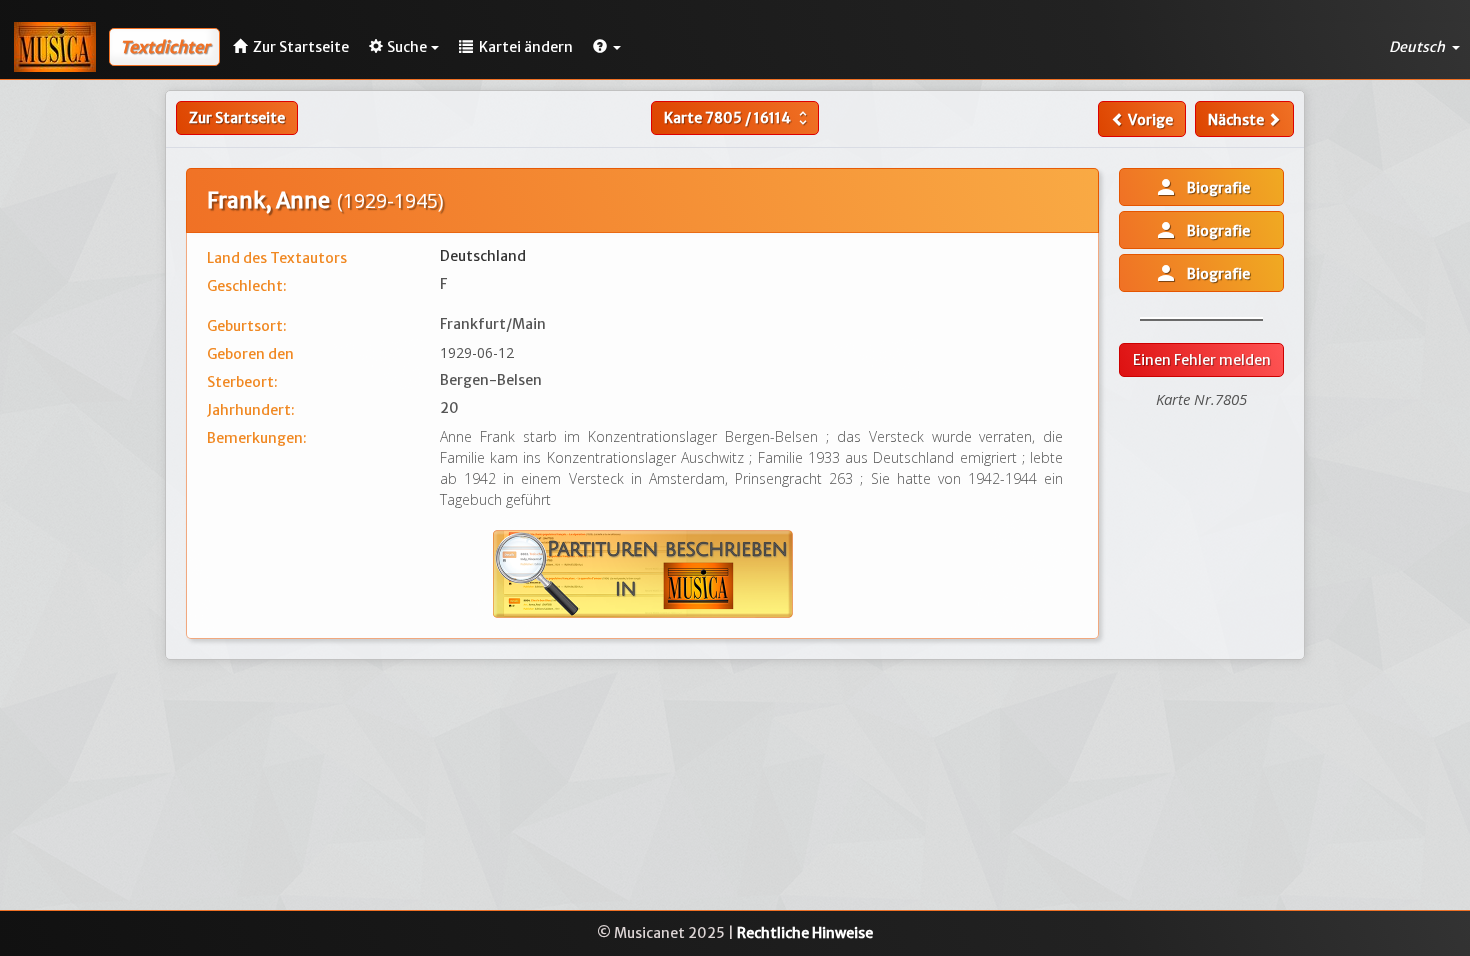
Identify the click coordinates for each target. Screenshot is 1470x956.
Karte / (738, 118)
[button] (607, 47)
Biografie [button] (1202, 187)
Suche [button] (407, 47)
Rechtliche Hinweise (805, 933)
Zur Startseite (237, 118)
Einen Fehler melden (1202, 360)
